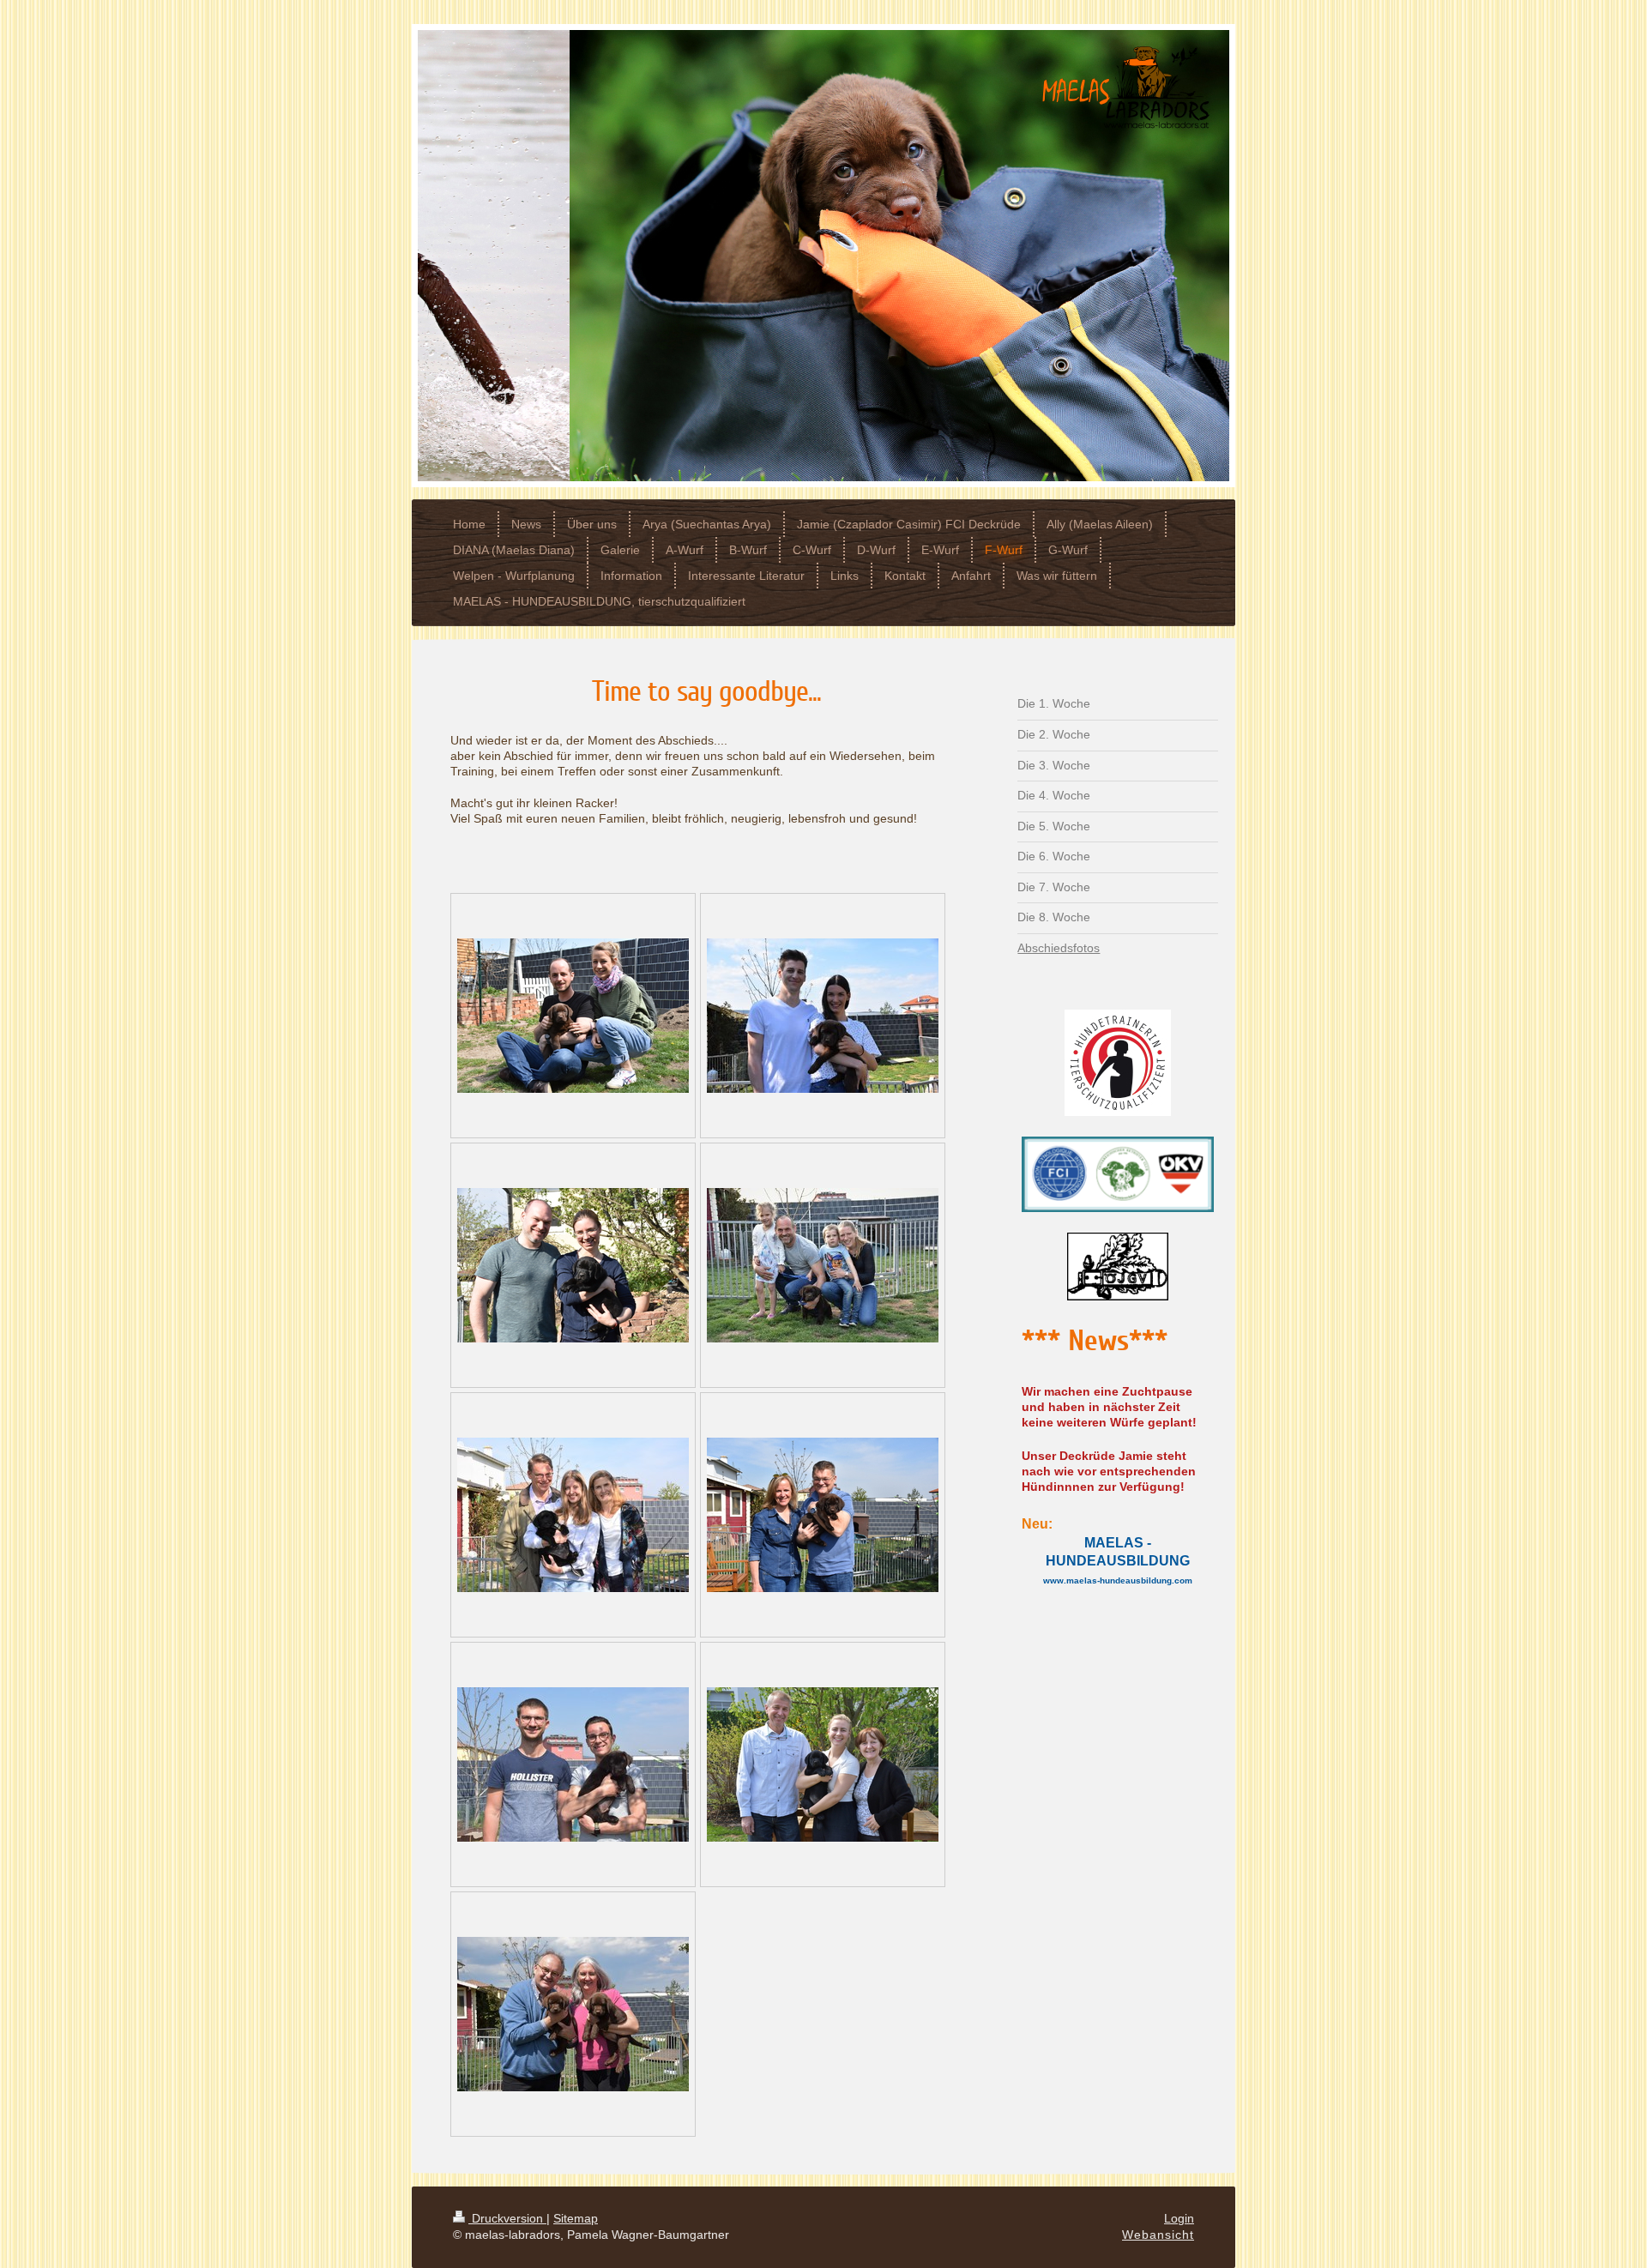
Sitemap (576, 2218)
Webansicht (1158, 2235)
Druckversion (507, 2218)
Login (1179, 2218)
